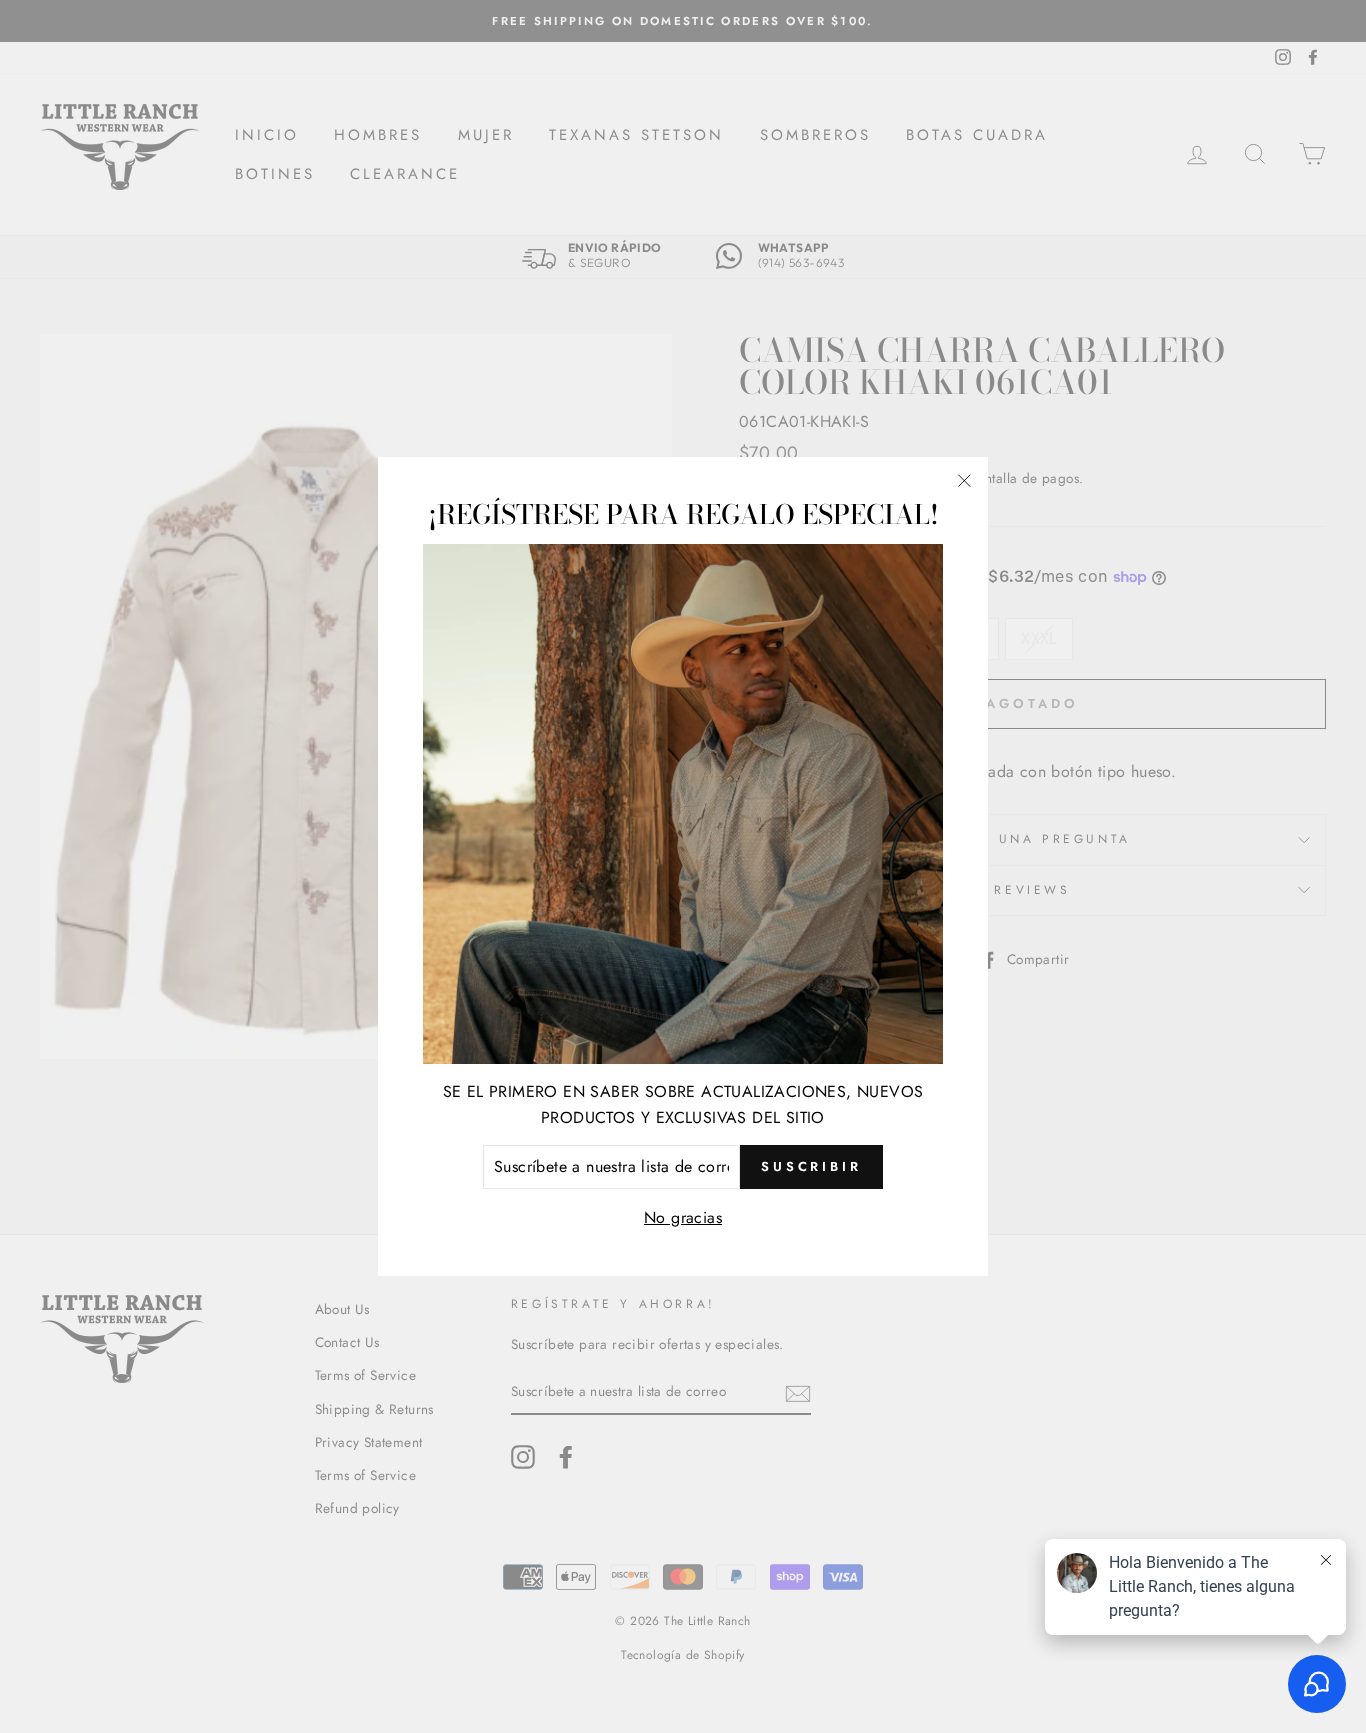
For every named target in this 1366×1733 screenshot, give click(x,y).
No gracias (683, 1216)
